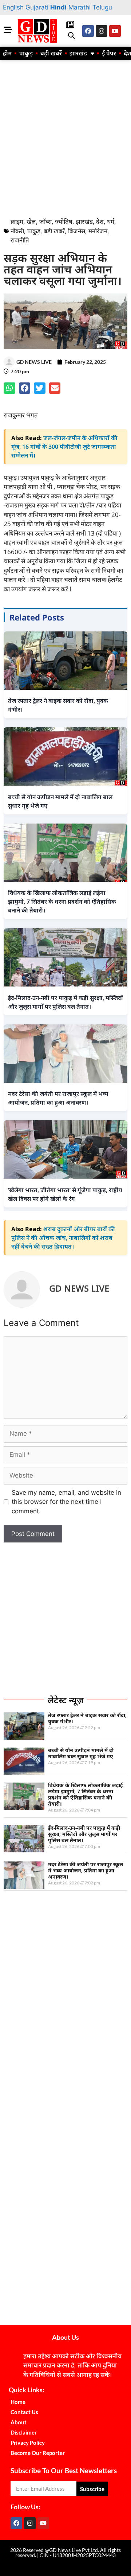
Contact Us (24, 2412)
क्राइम (17, 221)
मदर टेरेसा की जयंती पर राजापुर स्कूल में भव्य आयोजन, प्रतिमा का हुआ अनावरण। (86, 1870)
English (13, 7)
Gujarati (37, 7)
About (19, 2422)
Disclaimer (24, 2432)
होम (7, 53)
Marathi (80, 7)
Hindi (58, 7)
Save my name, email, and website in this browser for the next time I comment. (66, 1502)
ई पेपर (109, 53)
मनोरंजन (98, 231)
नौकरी (17, 231)
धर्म (111, 221)
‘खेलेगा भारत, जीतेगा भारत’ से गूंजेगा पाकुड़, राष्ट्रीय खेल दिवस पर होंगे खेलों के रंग (65, 1194)
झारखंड (78, 53)
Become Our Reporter (38, 2453)
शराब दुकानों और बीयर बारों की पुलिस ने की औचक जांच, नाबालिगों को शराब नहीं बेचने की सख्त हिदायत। (63, 1238)
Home (18, 2402)
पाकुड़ (26, 53)
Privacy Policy (28, 2443)
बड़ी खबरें (51, 53)
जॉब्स (45, 221)
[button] (71, 36)
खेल (31, 221)
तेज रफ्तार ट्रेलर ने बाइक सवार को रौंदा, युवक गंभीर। (87, 1718)
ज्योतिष (64, 221)
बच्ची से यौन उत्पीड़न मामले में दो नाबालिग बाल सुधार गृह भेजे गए (81, 1753)
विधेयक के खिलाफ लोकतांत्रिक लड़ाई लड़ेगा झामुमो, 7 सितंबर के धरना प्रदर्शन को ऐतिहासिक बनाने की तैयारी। (85, 1794)
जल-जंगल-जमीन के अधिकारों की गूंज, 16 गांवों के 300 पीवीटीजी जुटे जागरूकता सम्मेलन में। (64, 447)
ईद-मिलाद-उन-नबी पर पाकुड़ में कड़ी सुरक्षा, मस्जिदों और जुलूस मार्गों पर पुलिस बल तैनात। (84, 1834)
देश (100, 221)
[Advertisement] (65, 137)
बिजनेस (77, 231)
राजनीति (20, 240)
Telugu (102, 7)
